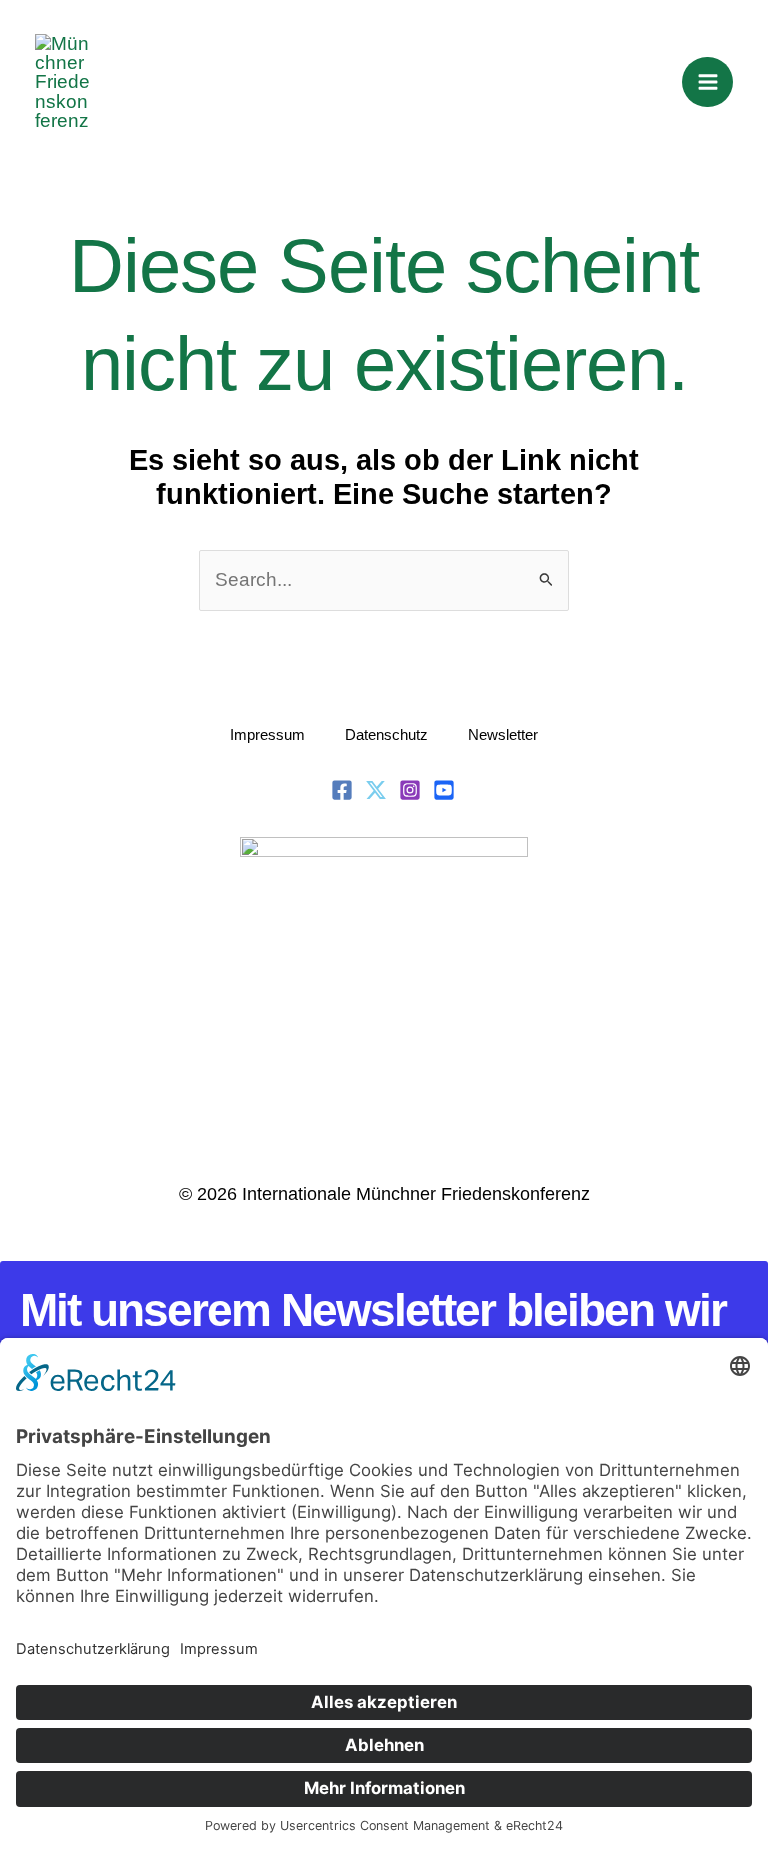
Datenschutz (386, 735)
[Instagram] (410, 790)
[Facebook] (342, 790)
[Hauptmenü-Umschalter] (707, 82)
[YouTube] (444, 790)
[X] (376, 790)
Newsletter (503, 735)
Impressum (267, 735)
